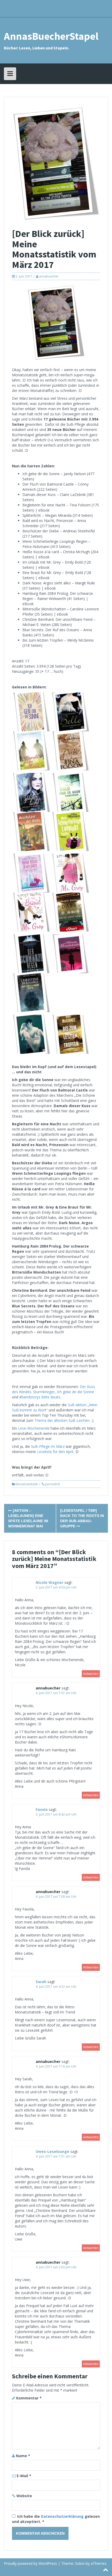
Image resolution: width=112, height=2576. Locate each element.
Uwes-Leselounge (52, 2151)
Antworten (91, 1674)
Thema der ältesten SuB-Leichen (62, 1420)
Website (24, 2496)
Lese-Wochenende (34, 1428)
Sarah (41, 1982)
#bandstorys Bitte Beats (40, 1397)
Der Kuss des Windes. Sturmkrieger (54, 1389)
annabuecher (49, 276)
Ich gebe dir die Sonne (75, 1392)
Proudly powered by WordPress (30, 2563)
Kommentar (29, 2398)
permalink (52, 1484)
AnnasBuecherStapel (51, 36)
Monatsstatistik (27, 1484)
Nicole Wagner (49, 1582)
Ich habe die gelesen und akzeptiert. (56, 2519)
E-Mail (24, 2476)
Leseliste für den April (55, 1452)
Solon (80, 2563)
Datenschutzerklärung (63, 2516)
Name (23, 2456)
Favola (42, 1809)
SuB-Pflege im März (48, 1446)
